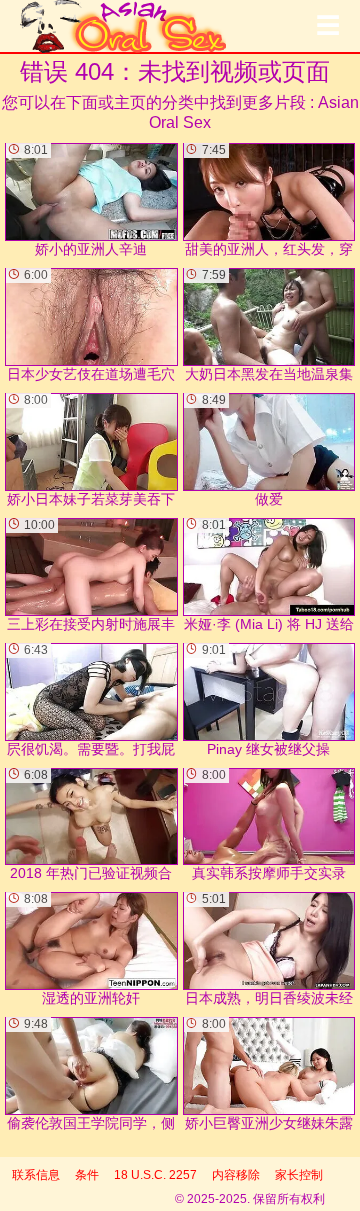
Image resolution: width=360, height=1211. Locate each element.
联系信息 (36, 1175)
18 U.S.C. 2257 (155, 1175)
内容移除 (236, 1175)
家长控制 (299, 1175)
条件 (87, 1175)
